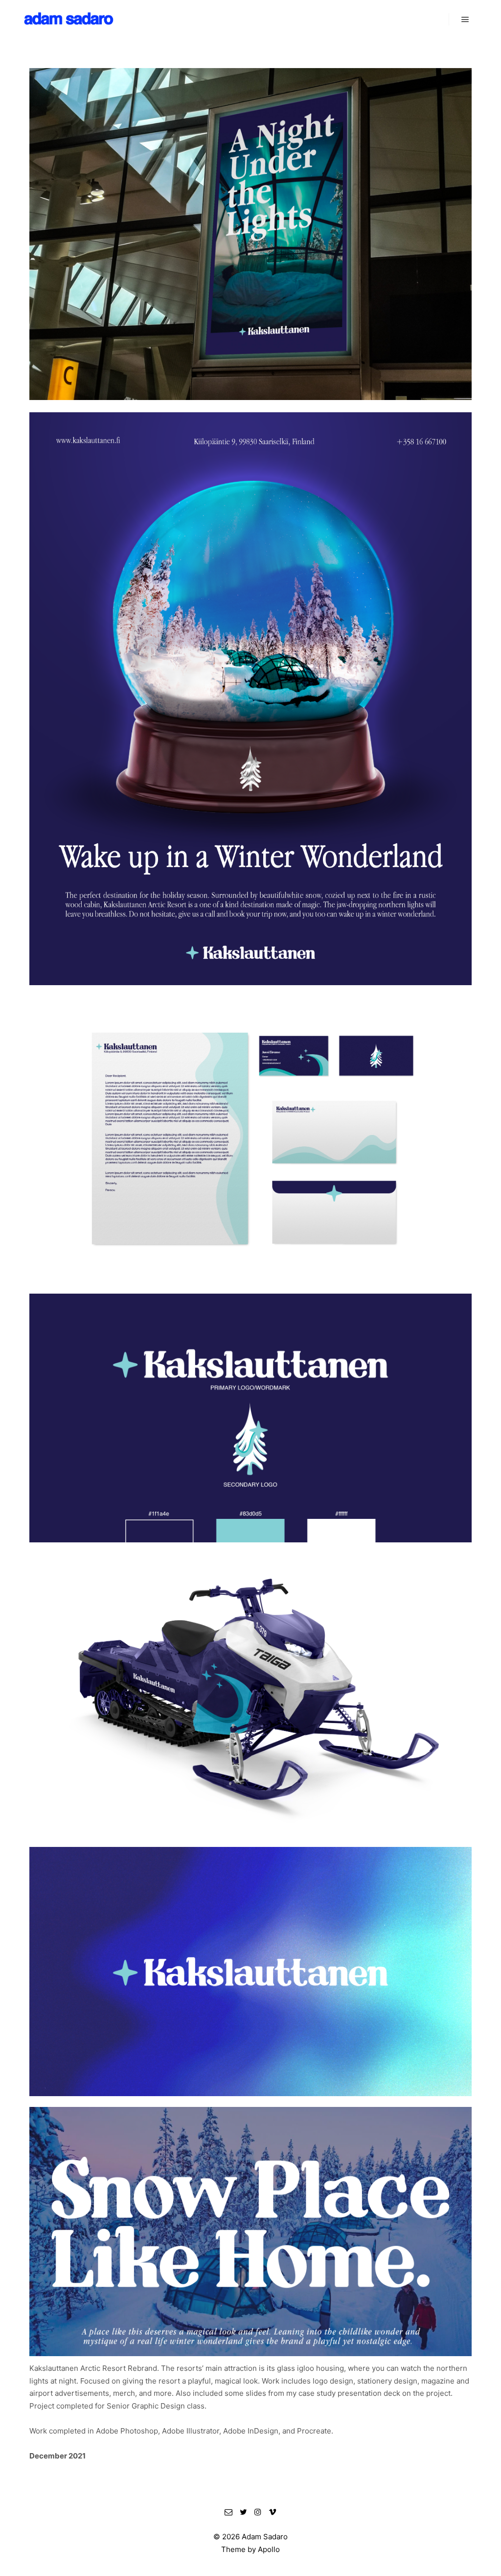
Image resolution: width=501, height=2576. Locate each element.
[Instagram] (258, 2512)
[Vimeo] (273, 2512)
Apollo (269, 2549)
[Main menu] (465, 20)
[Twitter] (243, 2512)
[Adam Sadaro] (68, 20)
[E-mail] (228, 2512)
